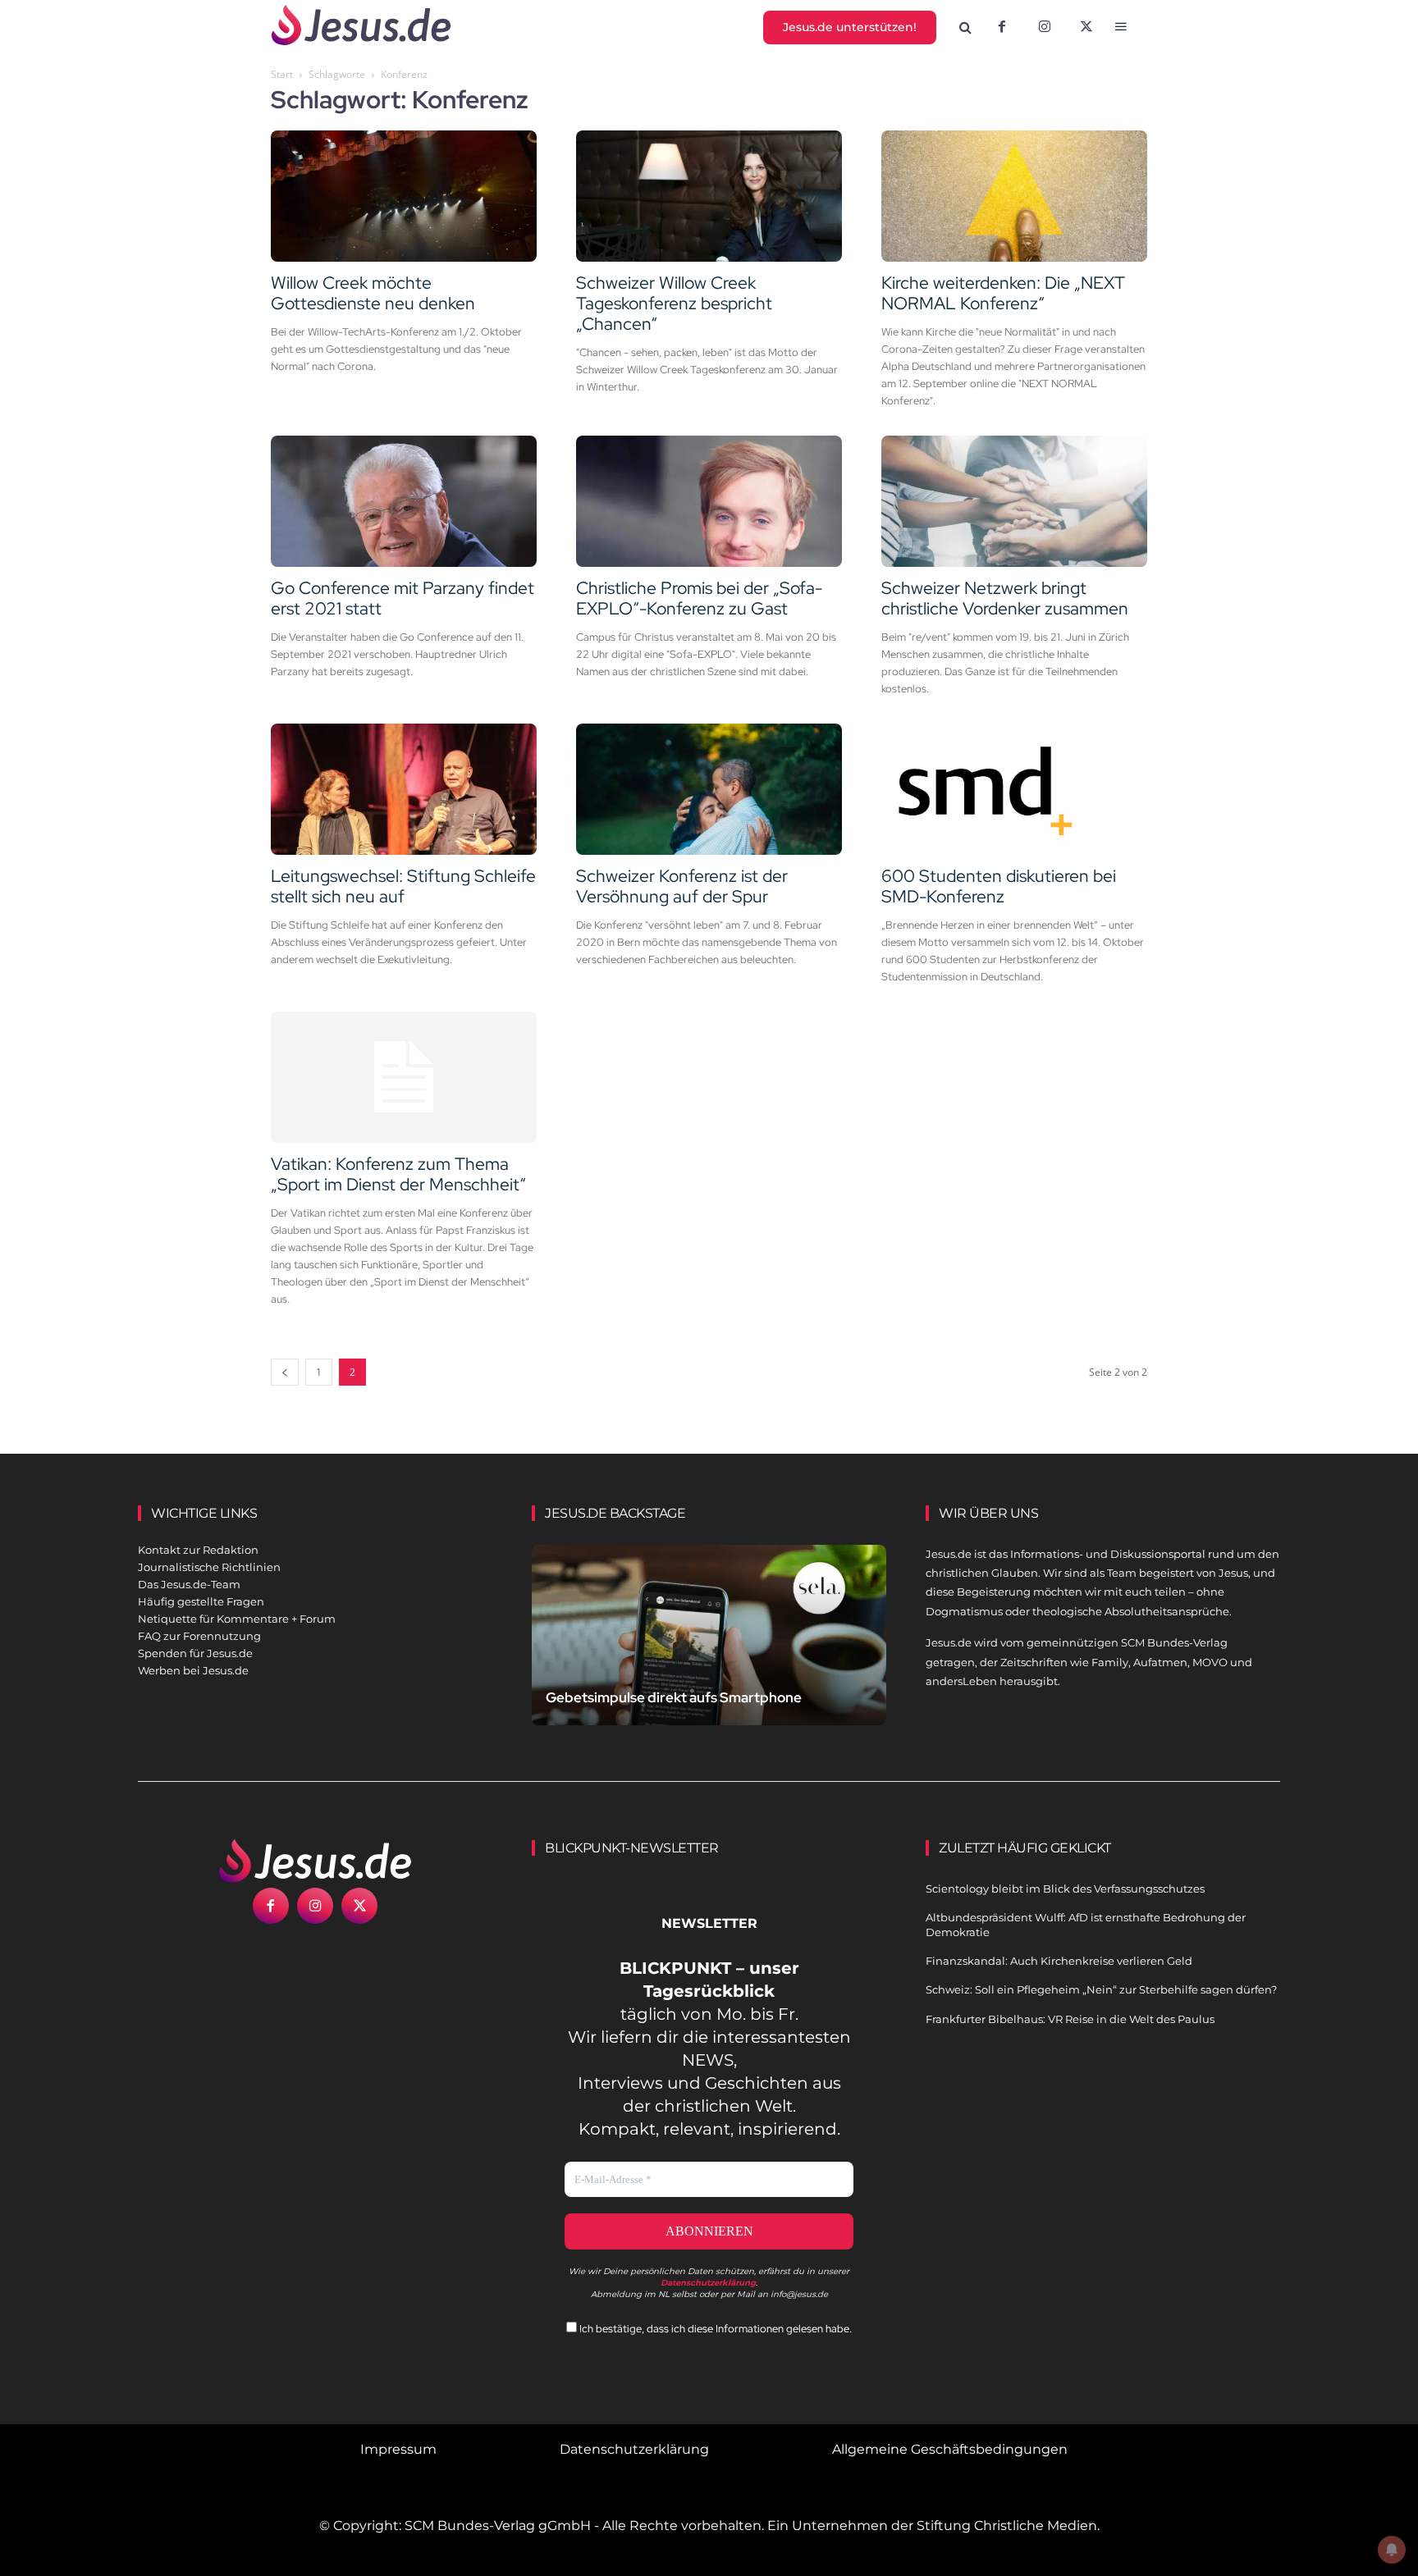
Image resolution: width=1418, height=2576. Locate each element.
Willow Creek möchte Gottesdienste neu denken (373, 293)
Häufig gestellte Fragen (201, 1601)
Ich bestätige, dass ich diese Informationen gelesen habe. (714, 2329)
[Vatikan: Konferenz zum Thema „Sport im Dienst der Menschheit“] (404, 1077)
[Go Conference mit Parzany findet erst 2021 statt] (404, 501)
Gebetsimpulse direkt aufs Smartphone (674, 1697)
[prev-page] (285, 1372)
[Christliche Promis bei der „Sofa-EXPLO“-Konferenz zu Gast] (709, 501)
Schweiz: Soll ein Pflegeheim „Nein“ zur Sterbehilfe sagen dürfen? (1101, 1989)
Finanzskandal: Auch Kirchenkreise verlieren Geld (1059, 1961)
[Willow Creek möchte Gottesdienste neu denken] (404, 196)
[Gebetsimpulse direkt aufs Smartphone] (709, 1654)
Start (282, 74)
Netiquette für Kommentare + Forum (237, 1619)
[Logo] (315, 1861)
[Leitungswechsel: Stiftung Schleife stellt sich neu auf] (404, 789)
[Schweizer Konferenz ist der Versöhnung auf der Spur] (709, 789)
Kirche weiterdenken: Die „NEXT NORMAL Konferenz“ (1003, 293)
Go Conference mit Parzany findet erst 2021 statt (403, 598)
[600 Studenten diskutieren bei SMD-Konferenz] (1014, 789)
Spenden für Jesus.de (195, 1653)
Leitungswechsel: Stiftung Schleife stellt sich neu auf (403, 886)
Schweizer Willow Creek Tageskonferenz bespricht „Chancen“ (674, 303)
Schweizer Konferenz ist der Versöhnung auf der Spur (682, 886)
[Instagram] (1045, 28)
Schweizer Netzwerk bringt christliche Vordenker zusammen (1005, 598)
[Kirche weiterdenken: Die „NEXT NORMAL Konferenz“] (1014, 196)
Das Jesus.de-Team (189, 1584)
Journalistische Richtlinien (209, 1567)
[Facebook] (1002, 28)
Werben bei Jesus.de (193, 1670)
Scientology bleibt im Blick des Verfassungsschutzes (1065, 1889)
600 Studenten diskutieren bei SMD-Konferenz (999, 886)
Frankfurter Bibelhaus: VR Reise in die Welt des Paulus (1070, 2019)
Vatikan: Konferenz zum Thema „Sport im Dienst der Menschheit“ (398, 1174)
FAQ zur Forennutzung (199, 1636)
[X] (1087, 28)
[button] (966, 28)
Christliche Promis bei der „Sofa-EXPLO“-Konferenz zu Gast (699, 598)
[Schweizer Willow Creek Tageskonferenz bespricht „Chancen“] (709, 196)
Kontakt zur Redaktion (198, 1550)
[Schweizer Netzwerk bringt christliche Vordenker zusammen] (1014, 501)
